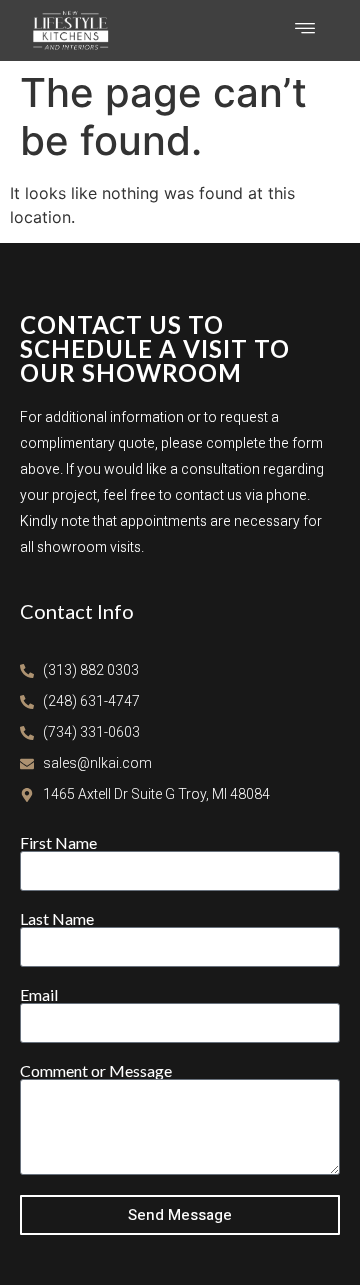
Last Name (57, 919)
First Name (58, 843)
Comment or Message (96, 1071)
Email (39, 995)
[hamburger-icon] (305, 30)
